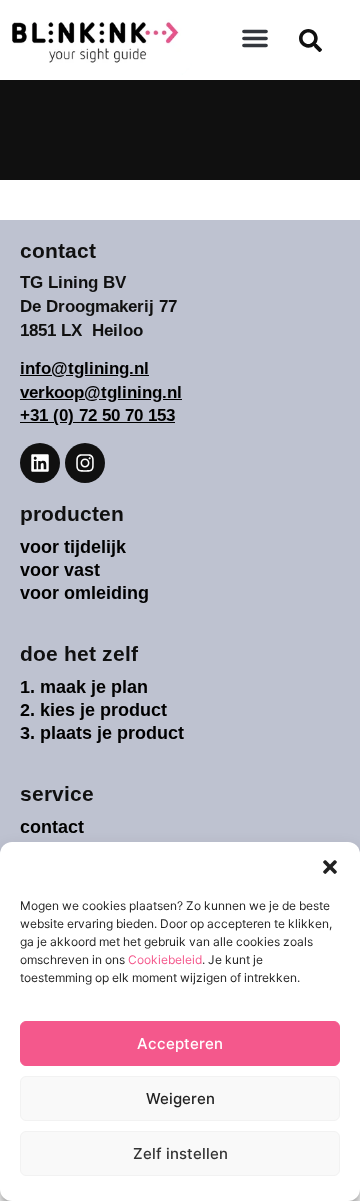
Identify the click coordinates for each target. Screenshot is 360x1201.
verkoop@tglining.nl (101, 392)
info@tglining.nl (84, 368)
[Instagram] (85, 463)
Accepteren (180, 1043)
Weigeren (180, 1098)
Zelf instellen (180, 1153)
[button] (330, 867)
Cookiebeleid (165, 959)
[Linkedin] (40, 463)
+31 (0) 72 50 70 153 (97, 415)
